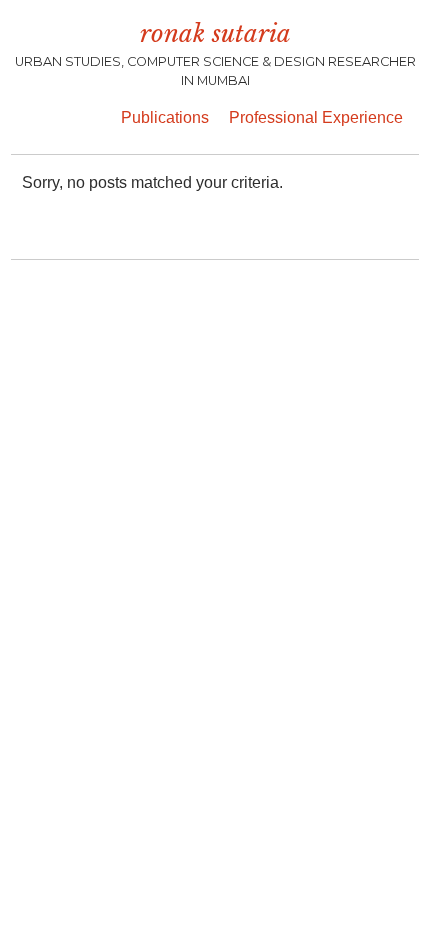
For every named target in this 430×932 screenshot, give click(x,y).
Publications (165, 117)
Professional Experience (316, 117)
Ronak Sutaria (215, 33)
